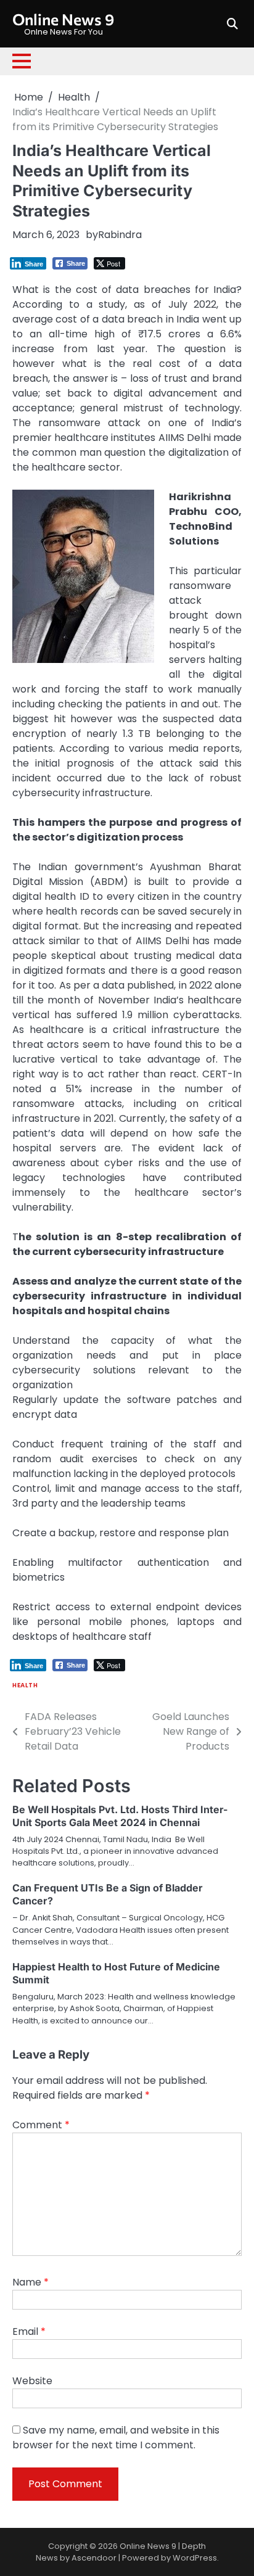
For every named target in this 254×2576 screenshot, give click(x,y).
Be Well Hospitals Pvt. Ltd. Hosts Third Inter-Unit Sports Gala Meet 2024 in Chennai (120, 1816)
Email (29, 2331)
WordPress (195, 2558)
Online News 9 (63, 19)
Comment (41, 2125)
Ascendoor (94, 2558)
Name (31, 2282)
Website (32, 2381)
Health (25, 1685)
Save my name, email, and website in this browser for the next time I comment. (116, 2438)
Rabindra (120, 235)
